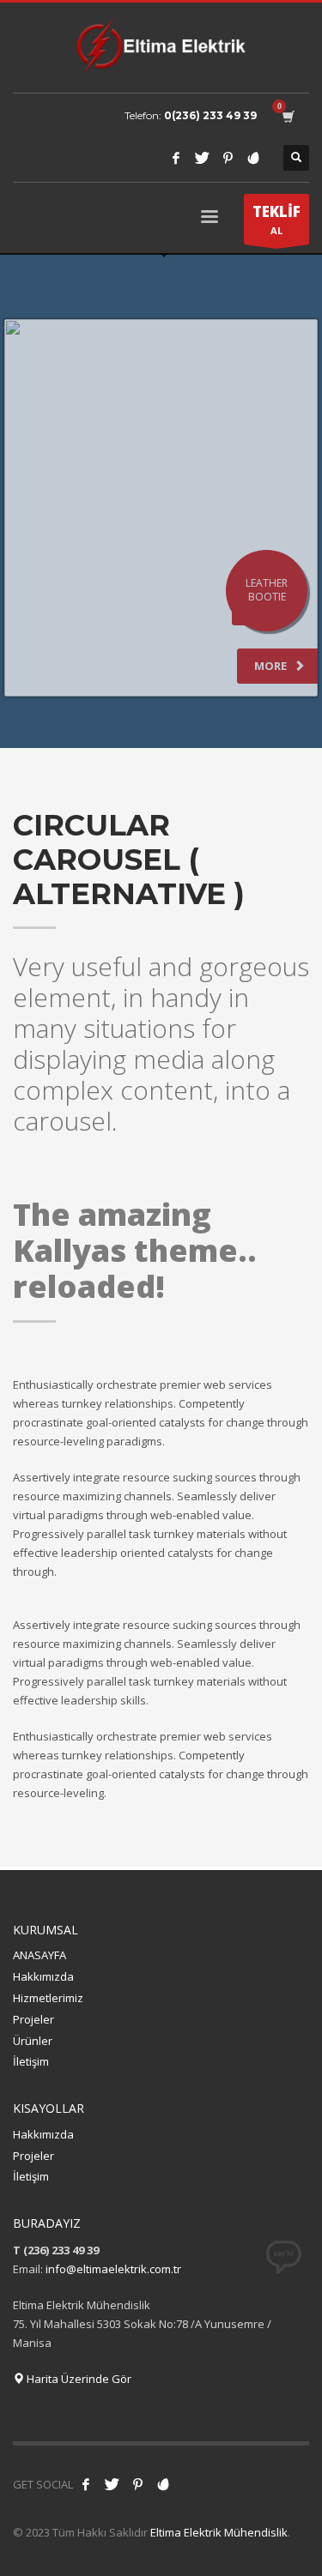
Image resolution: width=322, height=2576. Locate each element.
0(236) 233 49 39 (210, 115)
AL (276, 219)
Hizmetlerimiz (48, 1998)
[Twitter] (202, 158)
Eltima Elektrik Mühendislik (219, 2532)
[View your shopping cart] (287, 116)
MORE (272, 666)
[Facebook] (176, 158)
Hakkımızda (43, 1976)
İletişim (31, 2061)
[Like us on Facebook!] (86, 2484)
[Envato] (253, 158)
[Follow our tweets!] (112, 2484)
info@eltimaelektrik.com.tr (113, 2269)
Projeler (33, 2019)
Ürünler (33, 2041)
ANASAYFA (39, 1955)
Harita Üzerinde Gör (78, 2379)
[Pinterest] (228, 158)
